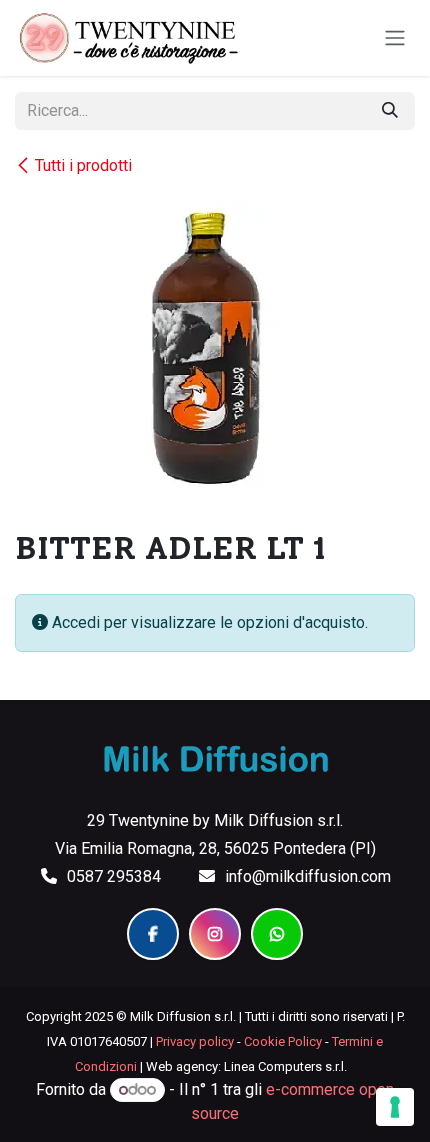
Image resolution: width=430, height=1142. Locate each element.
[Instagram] (215, 934)
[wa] (277, 934)
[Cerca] (390, 111)
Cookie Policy (283, 1041)
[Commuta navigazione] (395, 38)
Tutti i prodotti (83, 165)
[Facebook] (153, 934)
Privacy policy (195, 1041)
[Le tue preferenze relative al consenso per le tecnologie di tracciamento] (395, 1107)
